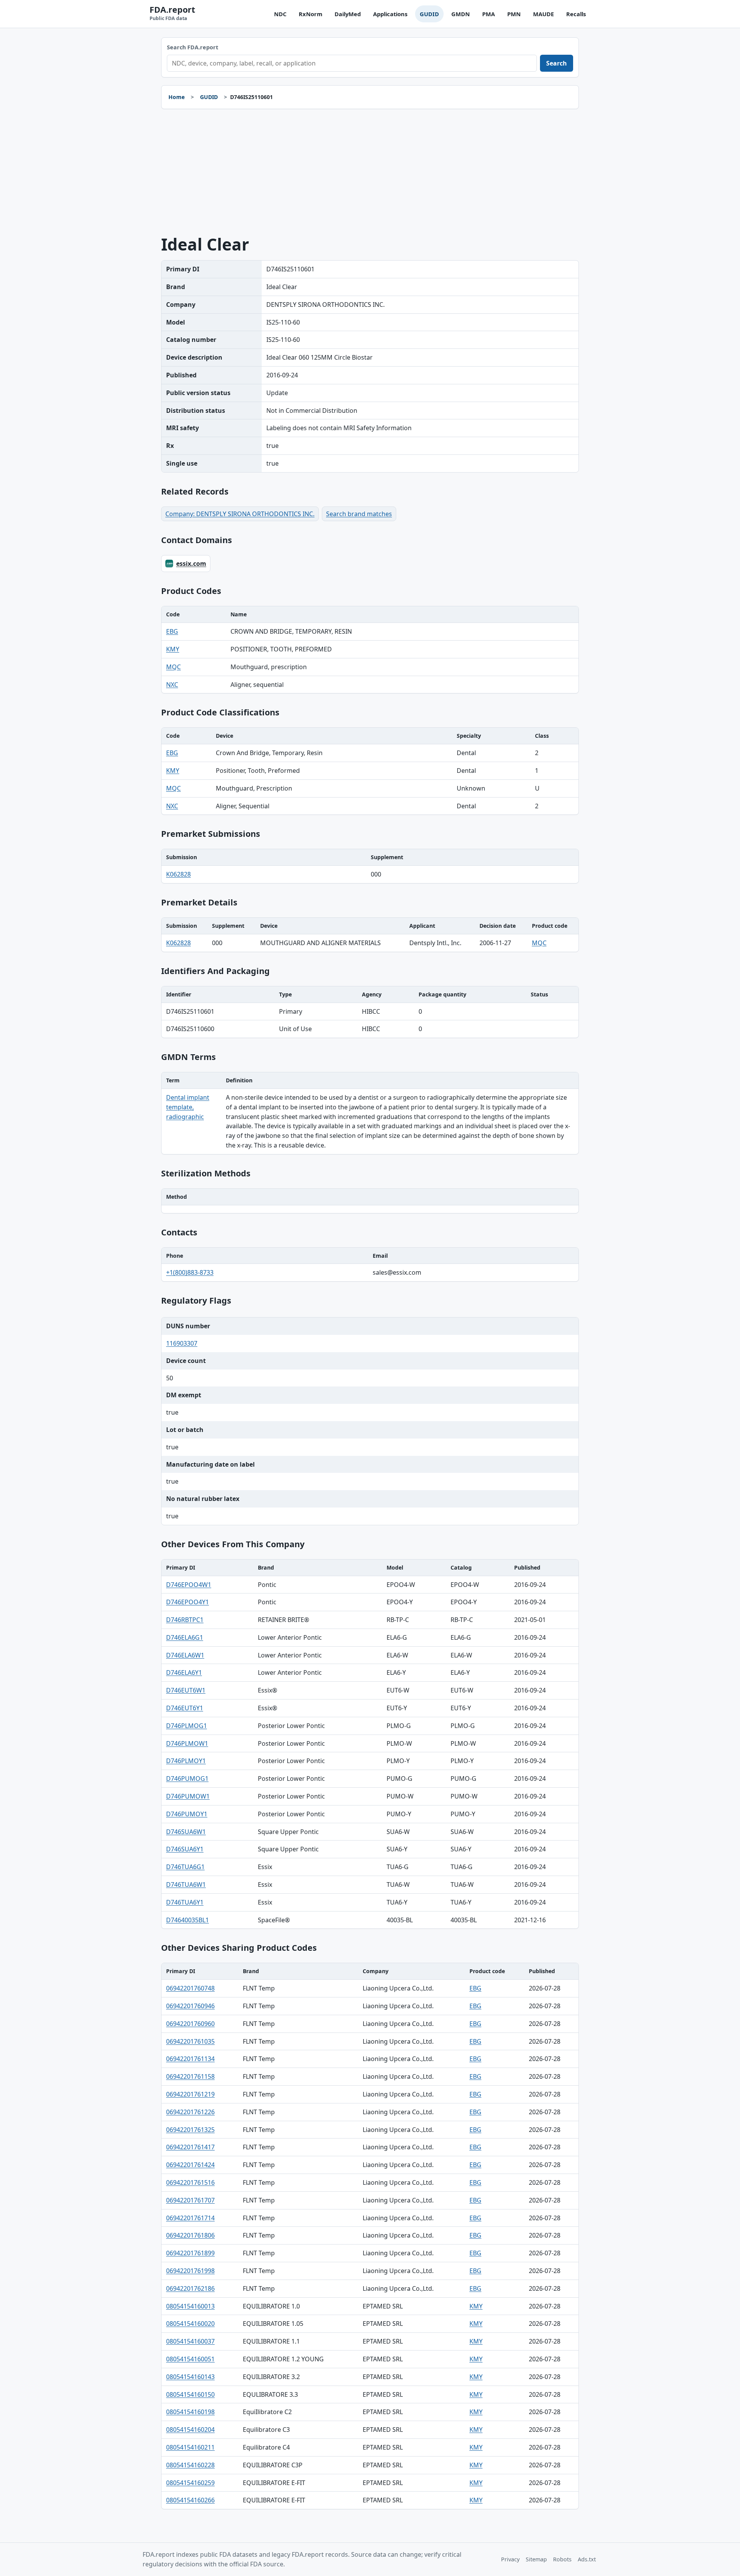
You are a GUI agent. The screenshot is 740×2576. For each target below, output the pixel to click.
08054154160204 (190, 2430)
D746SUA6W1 (186, 1832)
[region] (370, 650)
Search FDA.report (193, 47)
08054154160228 (190, 2465)
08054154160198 (190, 2412)
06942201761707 (190, 2200)
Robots (562, 2559)
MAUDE (543, 14)
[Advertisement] (370, 172)
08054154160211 (190, 2447)
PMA (489, 14)
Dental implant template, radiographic (188, 1107)
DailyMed (348, 14)
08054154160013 (190, 2306)
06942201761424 (190, 2165)
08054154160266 (190, 2500)
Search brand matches (359, 514)
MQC (173, 667)
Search (557, 63)
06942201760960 (190, 2024)
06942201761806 (190, 2235)
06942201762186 (190, 2288)
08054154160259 (190, 2483)
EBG (172, 631)
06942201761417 (190, 2147)
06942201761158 (190, 2076)
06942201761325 (190, 2130)
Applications (390, 14)
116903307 (182, 1343)
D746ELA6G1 (185, 1637)
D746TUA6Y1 (185, 1902)
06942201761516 (190, 2182)
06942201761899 (190, 2253)
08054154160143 (190, 2377)
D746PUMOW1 (188, 1796)
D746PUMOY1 (187, 1814)
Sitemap (536, 2559)
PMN (514, 14)
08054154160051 (190, 2359)
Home (177, 97)
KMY (173, 649)
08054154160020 (190, 2324)
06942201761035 (190, 2041)
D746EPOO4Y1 (188, 1602)
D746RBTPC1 (185, 1620)
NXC (172, 685)
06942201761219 (190, 2094)
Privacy (510, 2559)
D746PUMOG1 (187, 1778)
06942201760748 (190, 1988)
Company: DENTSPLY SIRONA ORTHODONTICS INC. (240, 514)
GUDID (429, 14)
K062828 (178, 874)
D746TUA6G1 (185, 1867)
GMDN (461, 14)
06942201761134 (190, 2059)
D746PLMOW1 (187, 1743)
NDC (280, 14)
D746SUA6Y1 (185, 1849)
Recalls (576, 14)
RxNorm (310, 14)
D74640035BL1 (188, 1920)
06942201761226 (190, 2112)
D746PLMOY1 (186, 1761)
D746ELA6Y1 (184, 1672)
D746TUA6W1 (186, 1884)
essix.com (191, 564)
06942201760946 (190, 2006)
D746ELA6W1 (185, 1655)
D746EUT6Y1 (185, 1708)
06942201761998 (190, 2271)
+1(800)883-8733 (190, 1272)
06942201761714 (190, 2218)
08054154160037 (190, 2341)
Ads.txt (587, 2559)
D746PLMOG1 (187, 1726)
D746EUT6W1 (186, 1690)
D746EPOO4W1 (189, 1585)
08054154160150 (190, 2394)
